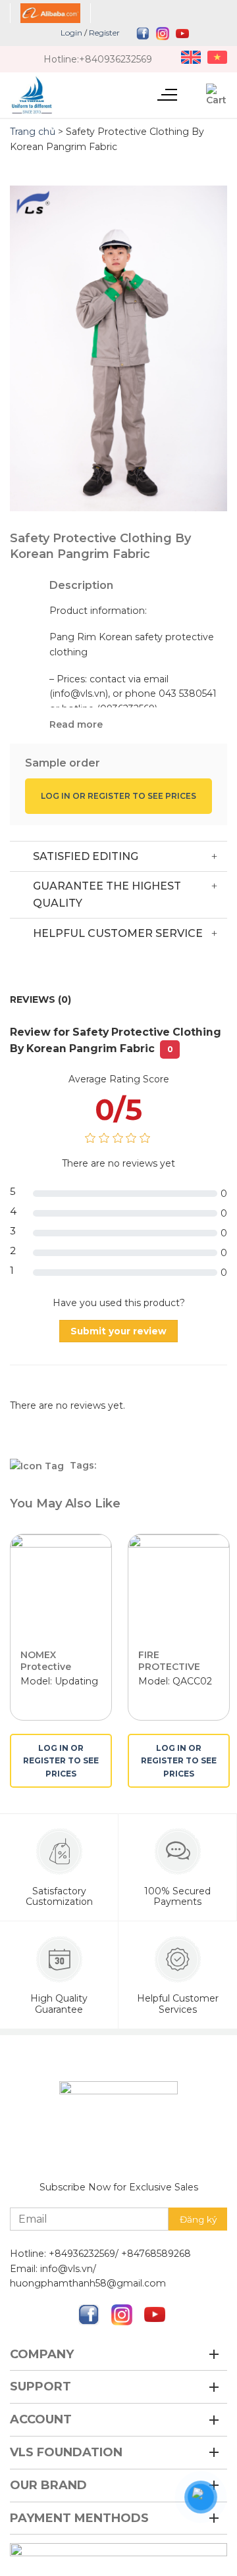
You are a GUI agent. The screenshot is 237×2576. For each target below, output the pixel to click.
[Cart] (217, 95)
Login (71, 33)
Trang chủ (33, 132)
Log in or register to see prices (118, 796)
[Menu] (167, 93)
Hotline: (61, 59)
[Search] (192, 94)
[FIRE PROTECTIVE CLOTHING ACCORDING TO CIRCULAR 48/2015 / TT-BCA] (179, 1585)
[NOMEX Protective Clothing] (61, 1585)
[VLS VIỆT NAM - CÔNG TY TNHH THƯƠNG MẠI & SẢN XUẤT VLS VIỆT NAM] (71, 95)
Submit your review (118, 1331)
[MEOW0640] (118, 348)
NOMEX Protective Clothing (46, 1667)
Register (104, 33)
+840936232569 (116, 59)
